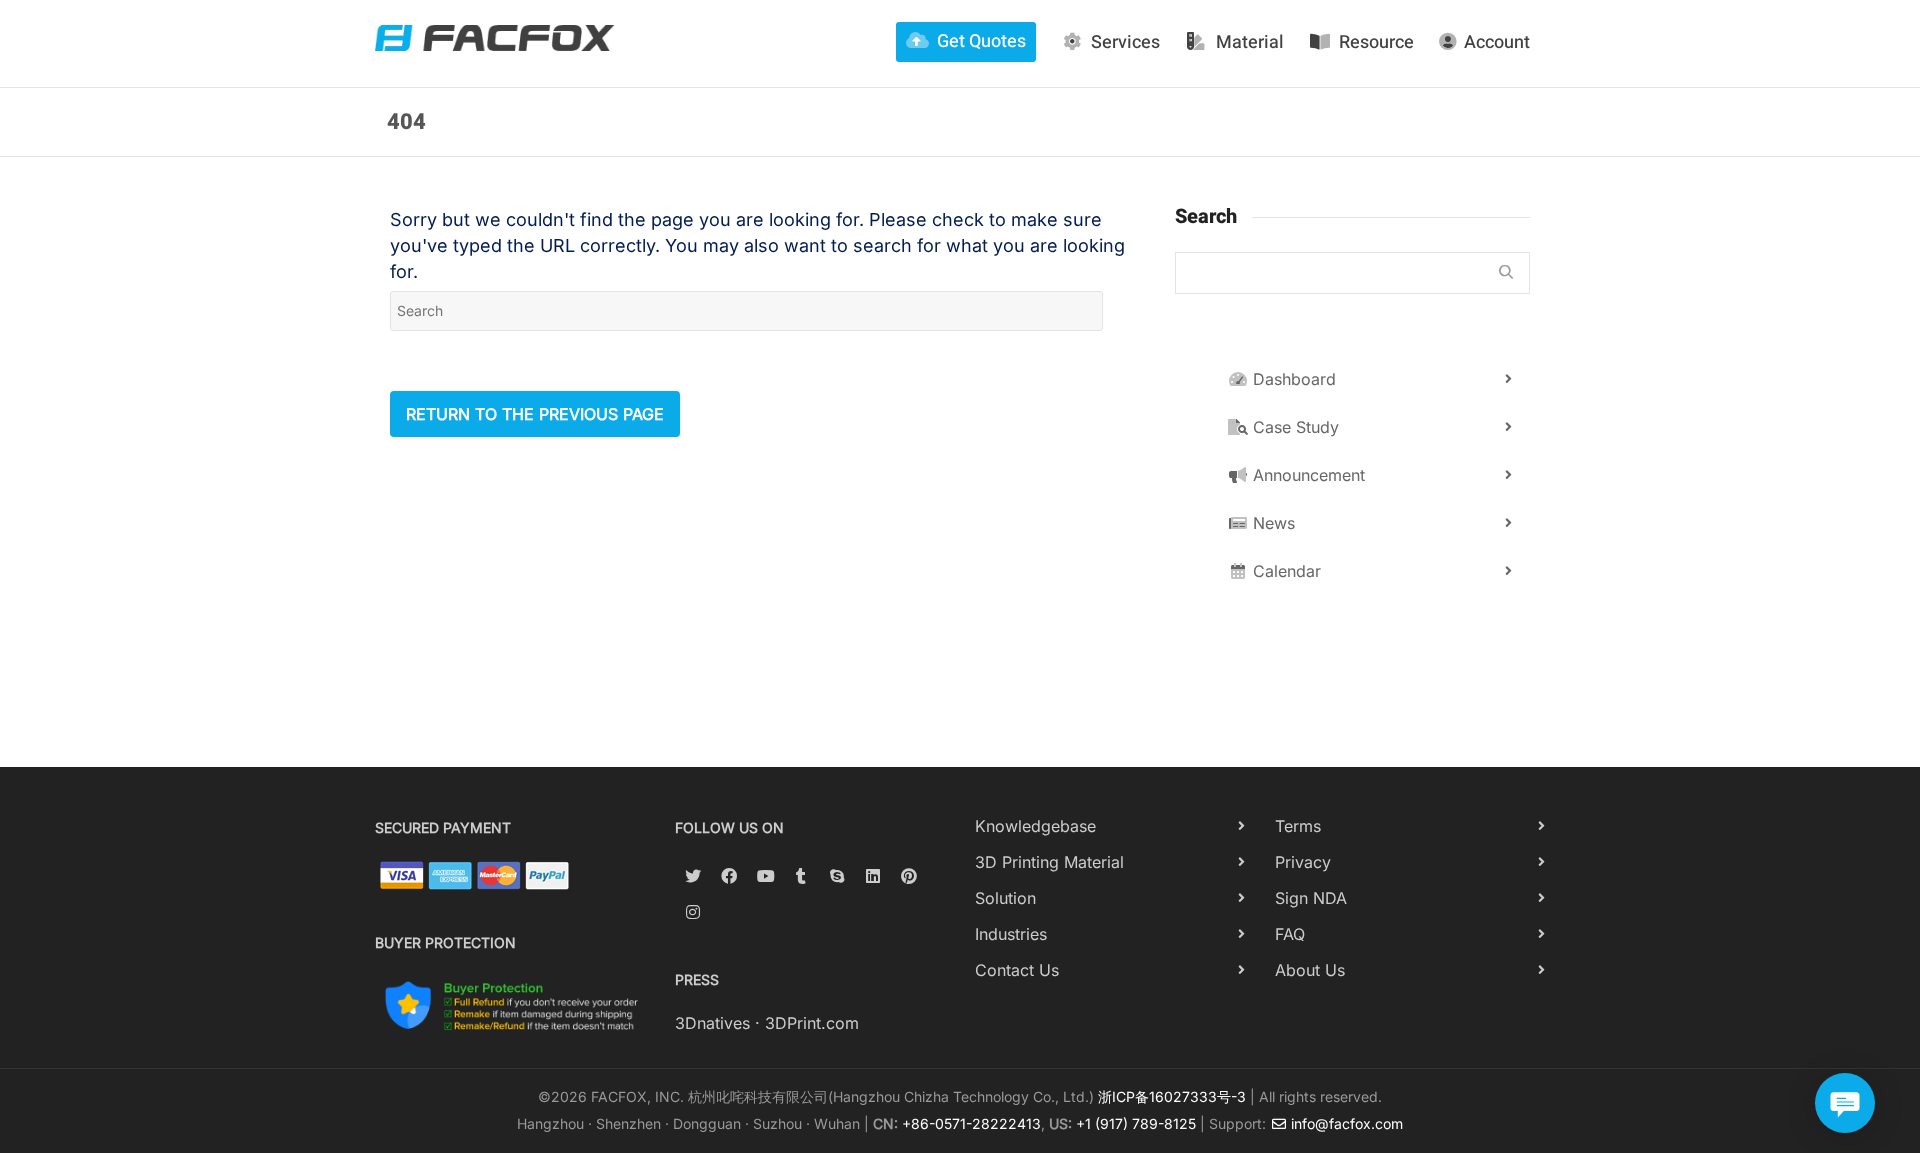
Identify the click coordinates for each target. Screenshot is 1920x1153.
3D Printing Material (1049, 862)
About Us (1310, 970)
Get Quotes (981, 41)
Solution (1005, 898)
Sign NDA (1311, 898)
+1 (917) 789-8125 (1136, 1123)
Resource (1376, 42)
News (1271, 523)
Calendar (1284, 571)
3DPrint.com (812, 1023)
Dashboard (1292, 379)
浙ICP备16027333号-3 (1172, 1096)
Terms (1298, 826)
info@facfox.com (1345, 1123)
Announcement (1306, 475)
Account (1497, 42)
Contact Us (1017, 970)
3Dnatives (712, 1023)
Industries (1011, 934)
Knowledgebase (1035, 826)
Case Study (1293, 427)
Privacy (1303, 862)
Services (1125, 42)
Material (1250, 42)
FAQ (1290, 934)
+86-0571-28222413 (971, 1123)
